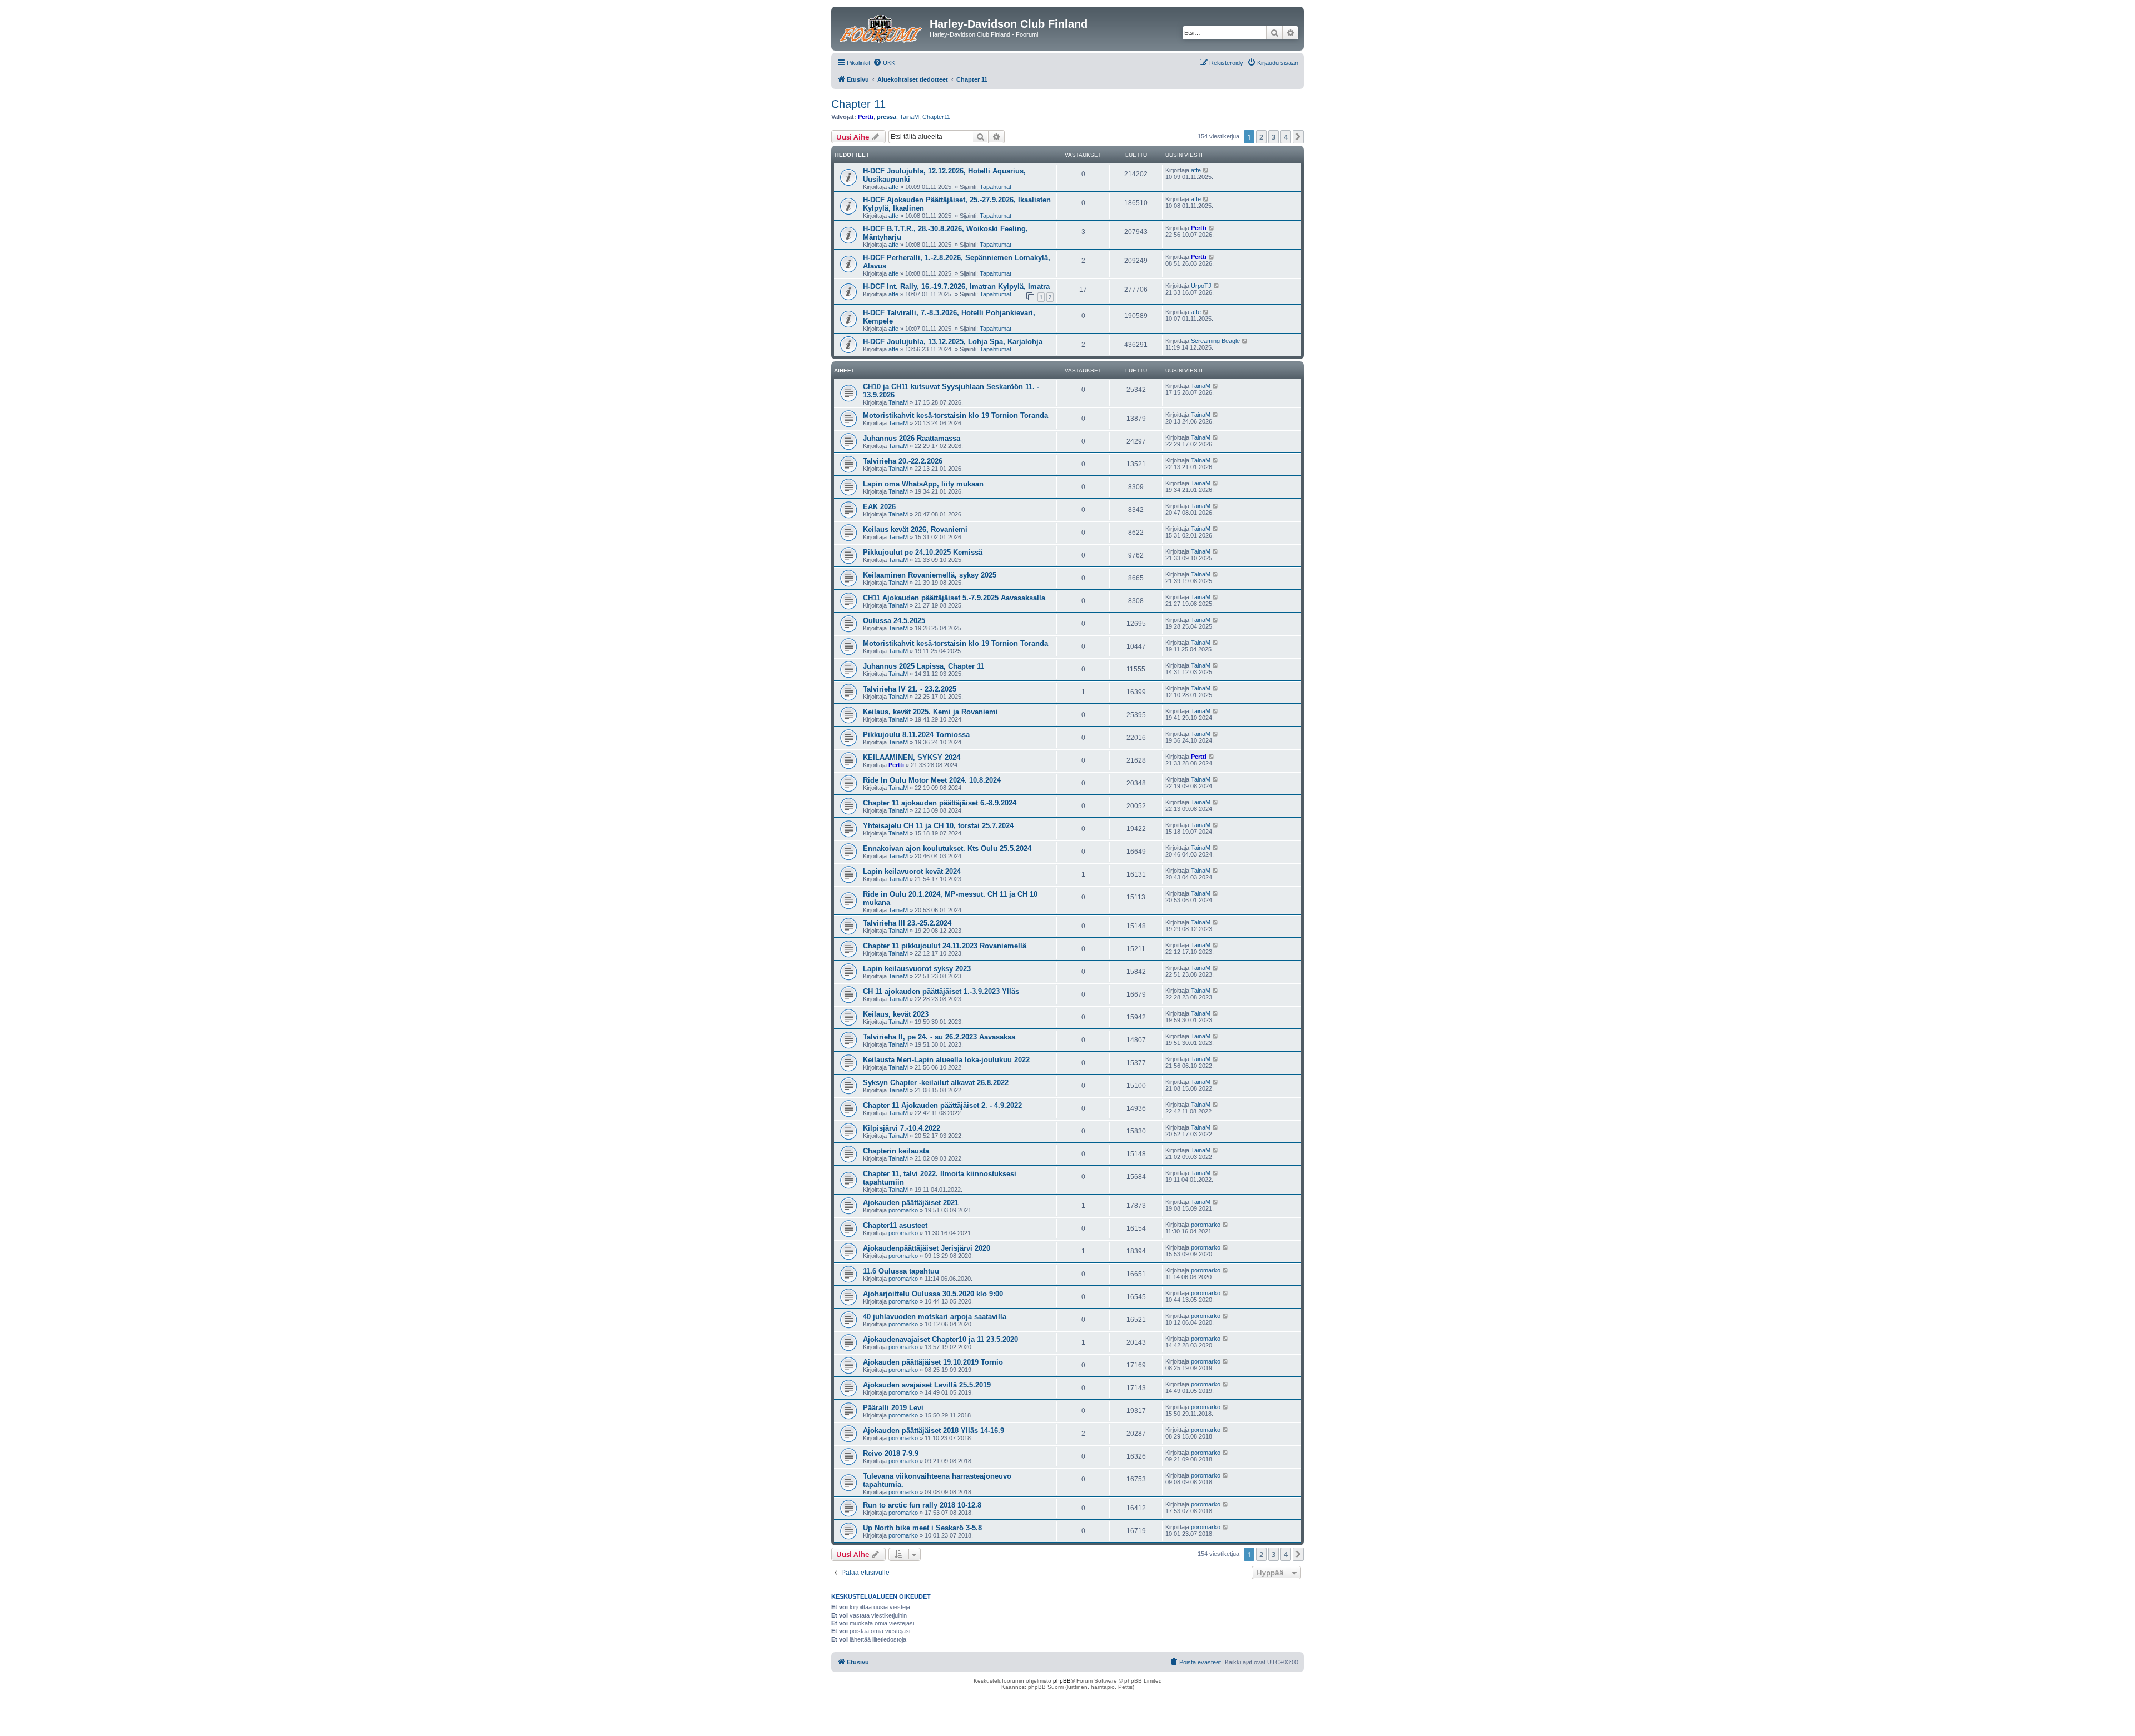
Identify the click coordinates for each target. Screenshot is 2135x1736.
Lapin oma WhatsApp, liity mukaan (923, 484)
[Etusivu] (882, 27)
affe (893, 187)
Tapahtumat (995, 187)
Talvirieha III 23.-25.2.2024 (907, 923)
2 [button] (1261, 137)
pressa (887, 117)
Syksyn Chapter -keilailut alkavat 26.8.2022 (936, 1083)
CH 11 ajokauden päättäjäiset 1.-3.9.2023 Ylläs (941, 991)
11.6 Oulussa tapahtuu (901, 1271)
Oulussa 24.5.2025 (894, 621)
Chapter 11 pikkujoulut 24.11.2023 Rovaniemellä (945, 946)
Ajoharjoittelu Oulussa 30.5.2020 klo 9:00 (933, 1294)
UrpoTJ (1201, 286)
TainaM (909, 117)
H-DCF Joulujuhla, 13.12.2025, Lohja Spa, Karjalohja (953, 342)
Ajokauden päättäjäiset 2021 (911, 1203)
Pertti (866, 117)
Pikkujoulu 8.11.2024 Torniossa (916, 735)
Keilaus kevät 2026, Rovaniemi (915, 529)
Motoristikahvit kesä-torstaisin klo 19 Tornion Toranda (955, 416)
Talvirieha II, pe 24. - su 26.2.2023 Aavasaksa (939, 1037)
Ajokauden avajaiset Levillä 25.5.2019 (927, 1385)
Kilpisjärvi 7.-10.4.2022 (902, 1128)
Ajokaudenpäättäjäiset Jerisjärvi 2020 (927, 1248)
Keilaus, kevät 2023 (896, 1014)
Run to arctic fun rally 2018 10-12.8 (922, 1505)
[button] (1298, 137)
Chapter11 (936, 117)
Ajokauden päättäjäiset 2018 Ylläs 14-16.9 (934, 1431)
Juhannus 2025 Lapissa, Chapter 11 (923, 666)
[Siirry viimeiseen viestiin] (1206, 170)
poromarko (903, 1210)
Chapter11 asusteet (895, 1225)
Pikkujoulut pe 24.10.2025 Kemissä (923, 552)
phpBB (1062, 1681)
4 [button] (1286, 137)
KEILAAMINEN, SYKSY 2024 (912, 757)
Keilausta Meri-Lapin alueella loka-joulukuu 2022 (946, 1060)
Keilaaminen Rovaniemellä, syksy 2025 (930, 575)
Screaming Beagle (1215, 341)
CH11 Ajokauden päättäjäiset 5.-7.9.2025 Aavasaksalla (954, 598)
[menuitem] (884, 63)
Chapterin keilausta (896, 1151)
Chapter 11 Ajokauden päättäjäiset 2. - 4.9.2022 (942, 1105)
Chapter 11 (858, 104)
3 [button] (1273, 137)
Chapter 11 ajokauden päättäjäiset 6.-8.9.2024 (940, 803)
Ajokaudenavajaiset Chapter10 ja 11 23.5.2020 (940, 1339)
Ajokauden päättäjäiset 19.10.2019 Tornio (933, 1362)
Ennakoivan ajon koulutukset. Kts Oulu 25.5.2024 (947, 849)
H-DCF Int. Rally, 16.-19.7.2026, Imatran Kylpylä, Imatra (956, 287)
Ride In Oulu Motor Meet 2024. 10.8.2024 (932, 780)
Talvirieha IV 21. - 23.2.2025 (910, 689)
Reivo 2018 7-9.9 (891, 1453)
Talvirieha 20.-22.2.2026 (903, 461)
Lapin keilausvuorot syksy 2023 (917, 969)
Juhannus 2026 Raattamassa (912, 438)
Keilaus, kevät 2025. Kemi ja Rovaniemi (930, 712)
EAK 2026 (879, 507)
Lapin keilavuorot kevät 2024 (912, 871)
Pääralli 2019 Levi (893, 1408)
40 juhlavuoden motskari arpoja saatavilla (935, 1317)
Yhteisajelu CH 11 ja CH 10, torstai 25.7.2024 (938, 826)
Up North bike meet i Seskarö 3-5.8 (922, 1528)
